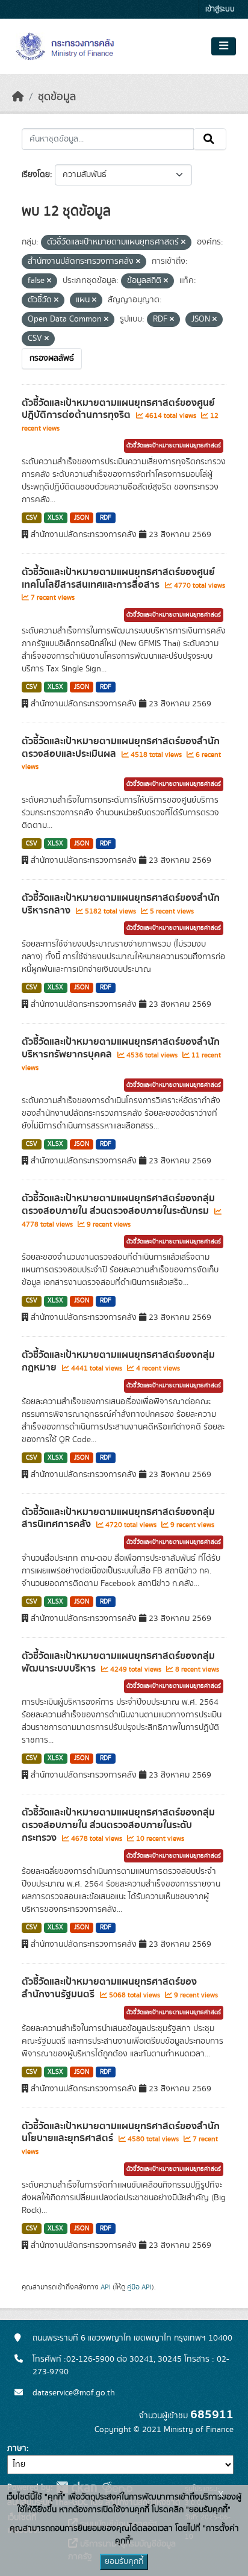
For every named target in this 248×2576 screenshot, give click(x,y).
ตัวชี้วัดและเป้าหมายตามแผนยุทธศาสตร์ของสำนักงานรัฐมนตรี (109, 1988)
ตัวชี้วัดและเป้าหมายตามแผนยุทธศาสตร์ (174, 446)
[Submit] (210, 139)
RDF (106, 518)
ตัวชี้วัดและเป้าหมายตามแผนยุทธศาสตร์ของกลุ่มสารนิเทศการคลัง (118, 1518)
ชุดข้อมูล (57, 97)
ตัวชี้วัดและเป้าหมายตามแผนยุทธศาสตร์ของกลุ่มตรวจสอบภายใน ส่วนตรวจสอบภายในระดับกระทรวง (118, 1825)
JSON (82, 518)
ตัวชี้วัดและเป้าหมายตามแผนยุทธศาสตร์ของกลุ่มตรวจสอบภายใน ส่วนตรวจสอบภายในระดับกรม (118, 1205)
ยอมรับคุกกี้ (124, 2562)
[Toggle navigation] (224, 46)
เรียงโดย (36, 175)
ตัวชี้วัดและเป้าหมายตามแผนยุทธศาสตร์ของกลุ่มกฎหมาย (118, 1361)
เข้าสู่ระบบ (220, 9)
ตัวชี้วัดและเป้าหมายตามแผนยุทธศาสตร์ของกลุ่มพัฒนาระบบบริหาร (118, 1662)
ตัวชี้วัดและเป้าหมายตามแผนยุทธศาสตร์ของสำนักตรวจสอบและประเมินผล (121, 748)
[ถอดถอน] (183, 243)
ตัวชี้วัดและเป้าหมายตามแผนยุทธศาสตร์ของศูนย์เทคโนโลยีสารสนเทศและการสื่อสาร (118, 578)
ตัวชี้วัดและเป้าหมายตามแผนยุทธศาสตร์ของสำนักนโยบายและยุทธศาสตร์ (121, 2133)
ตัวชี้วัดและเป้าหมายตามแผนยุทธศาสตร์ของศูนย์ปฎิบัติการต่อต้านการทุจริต (118, 409)
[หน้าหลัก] (18, 97)
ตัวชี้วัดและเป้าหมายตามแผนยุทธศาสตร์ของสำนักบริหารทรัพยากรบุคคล (121, 1048)
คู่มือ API (139, 2287)
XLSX (55, 518)
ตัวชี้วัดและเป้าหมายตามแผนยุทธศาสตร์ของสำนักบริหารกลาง (121, 904)
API (106, 2287)
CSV (32, 518)
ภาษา (17, 2448)
